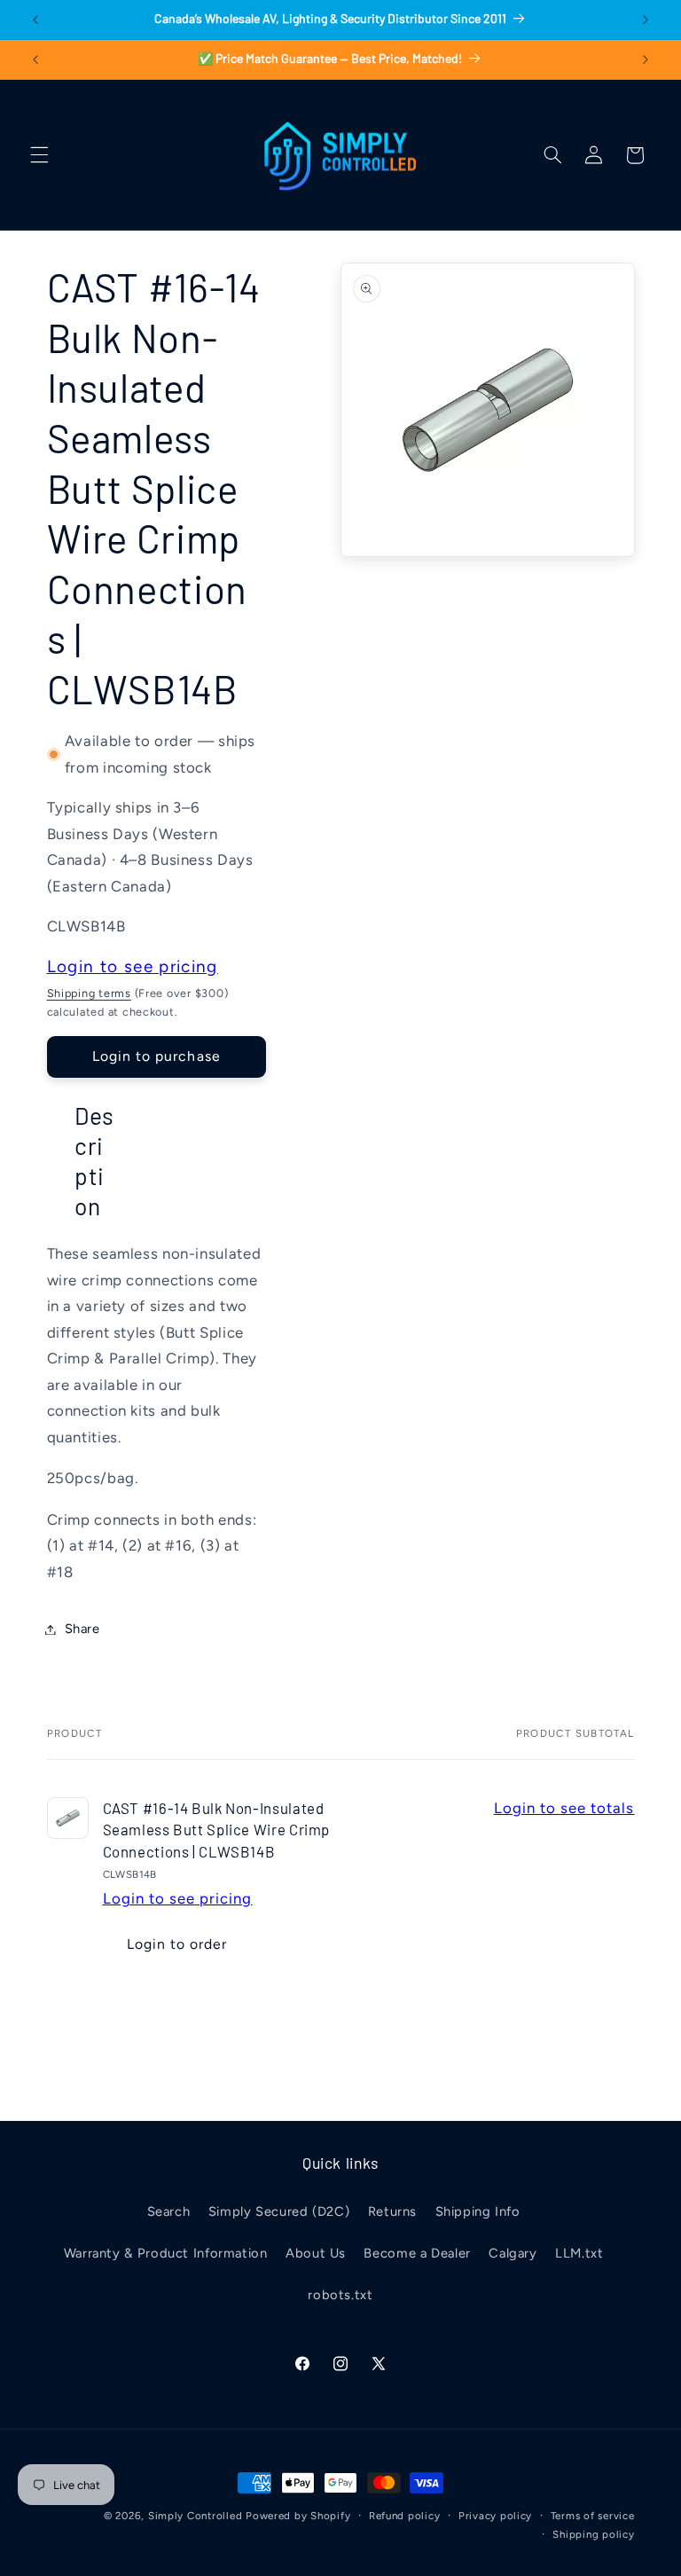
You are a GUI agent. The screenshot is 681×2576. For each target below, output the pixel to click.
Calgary (513, 2253)
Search (169, 2211)
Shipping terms (89, 993)
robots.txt (340, 2295)
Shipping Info (478, 2211)
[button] (39, 155)
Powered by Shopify (298, 2516)
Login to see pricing (133, 966)
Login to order (177, 1944)
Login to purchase (157, 1056)
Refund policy (405, 2516)
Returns (392, 2211)
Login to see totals (564, 1808)
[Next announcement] (646, 20)
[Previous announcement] (35, 20)
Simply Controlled (196, 2516)
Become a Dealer (417, 2253)
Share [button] (82, 1629)
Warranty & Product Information (166, 2253)
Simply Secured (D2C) (279, 2211)
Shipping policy (593, 2534)
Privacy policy (495, 2516)
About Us (316, 2253)
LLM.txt (579, 2253)
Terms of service (593, 2516)
